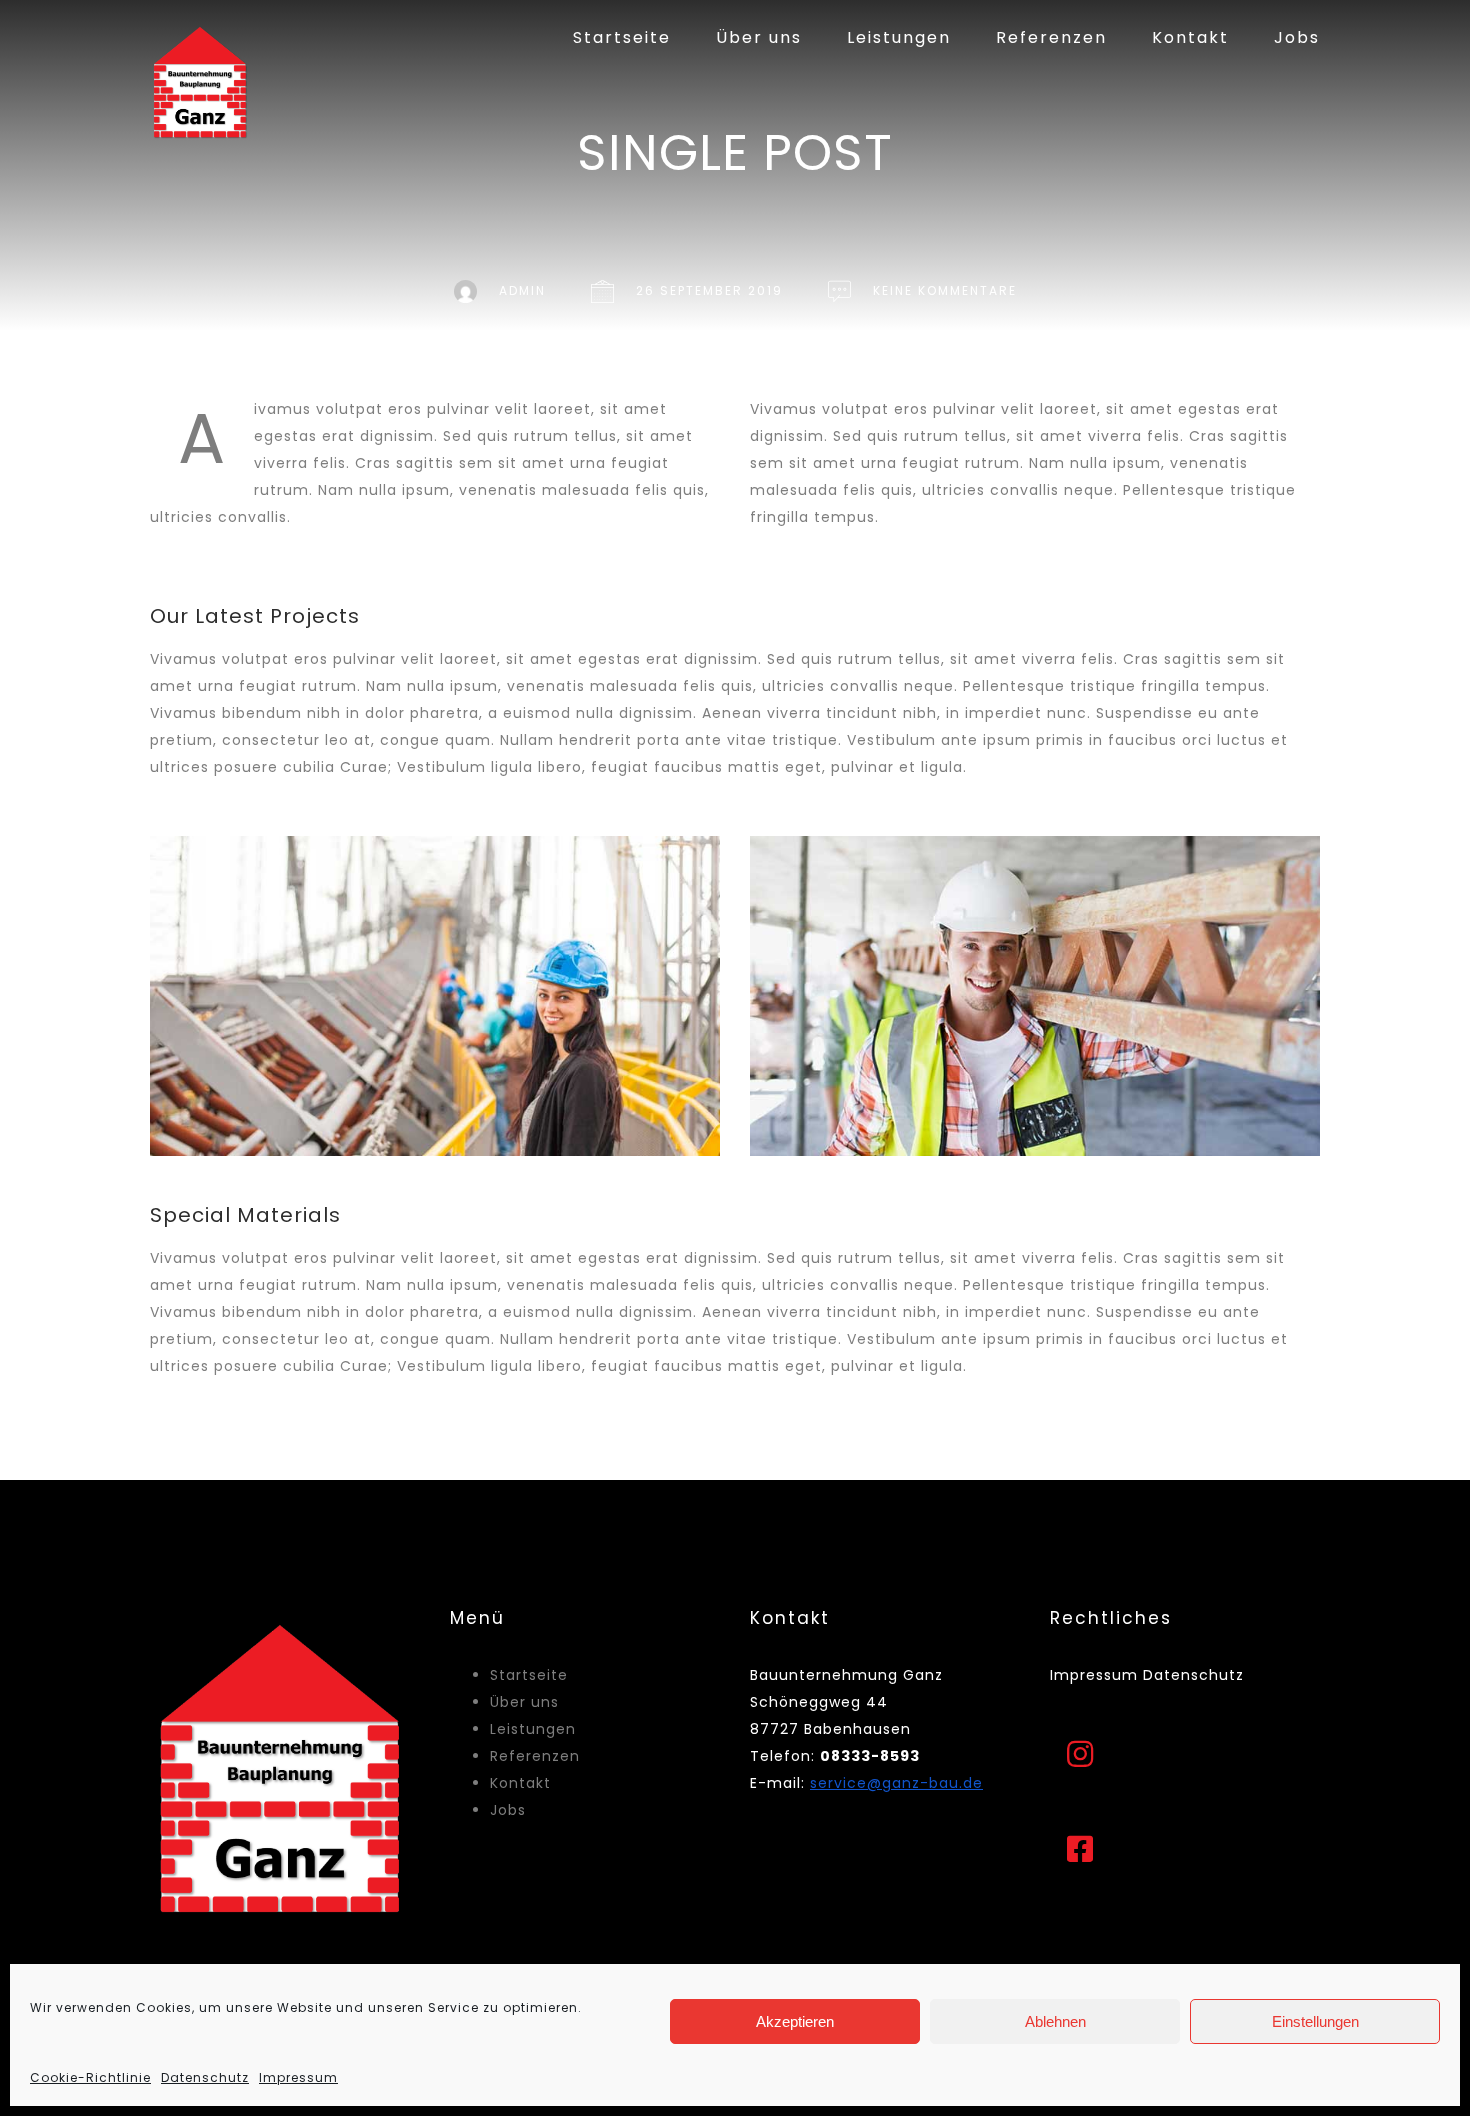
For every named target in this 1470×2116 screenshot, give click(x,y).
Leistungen (899, 37)
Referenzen (1051, 37)
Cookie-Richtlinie (90, 2077)
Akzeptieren (795, 2021)
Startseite (622, 37)
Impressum (298, 2077)
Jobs (1297, 37)
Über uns (759, 37)
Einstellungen (1315, 2021)
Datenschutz (205, 2077)
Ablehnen (1055, 2021)
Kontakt (1190, 37)
